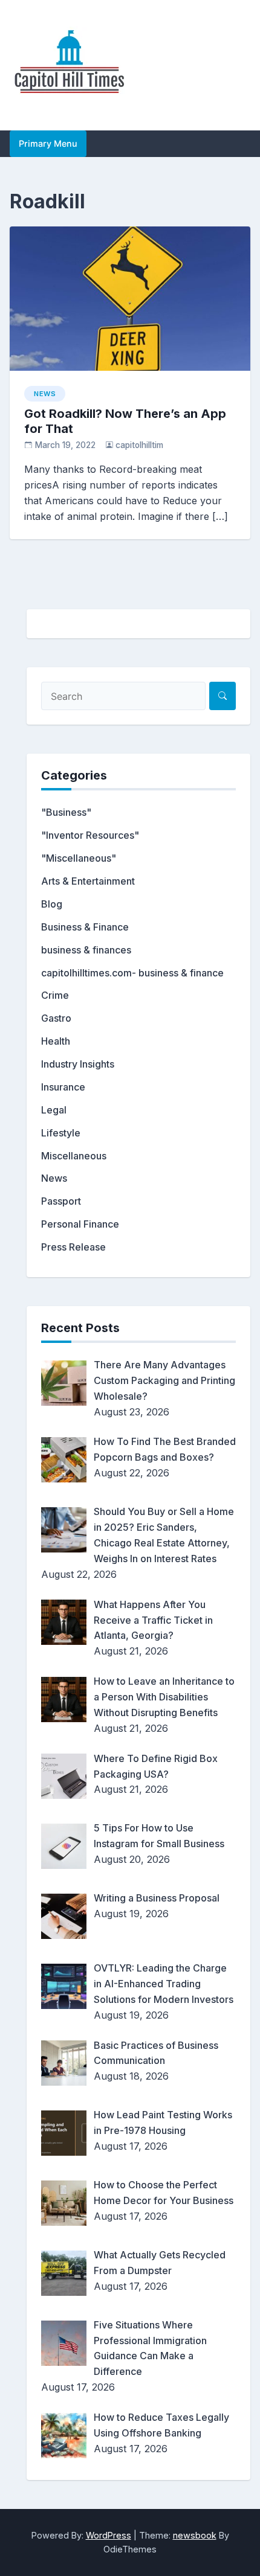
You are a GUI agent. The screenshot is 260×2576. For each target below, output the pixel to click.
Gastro (56, 1018)
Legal (54, 1110)
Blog (52, 904)
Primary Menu (48, 143)
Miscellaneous (74, 1156)
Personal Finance (80, 1224)
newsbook (195, 2535)
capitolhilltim (139, 445)
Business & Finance (85, 927)
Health (56, 1041)
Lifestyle (61, 1133)
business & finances (86, 950)
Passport (61, 1201)
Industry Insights (78, 1064)
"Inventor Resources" (90, 835)
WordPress (109, 2535)
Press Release (73, 1247)
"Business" (66, 812)
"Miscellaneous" (79, 858)
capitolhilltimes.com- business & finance (132, 973)
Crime (55, 995)
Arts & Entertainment (88, 881)
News (45, 394)
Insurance (63, 1087)
